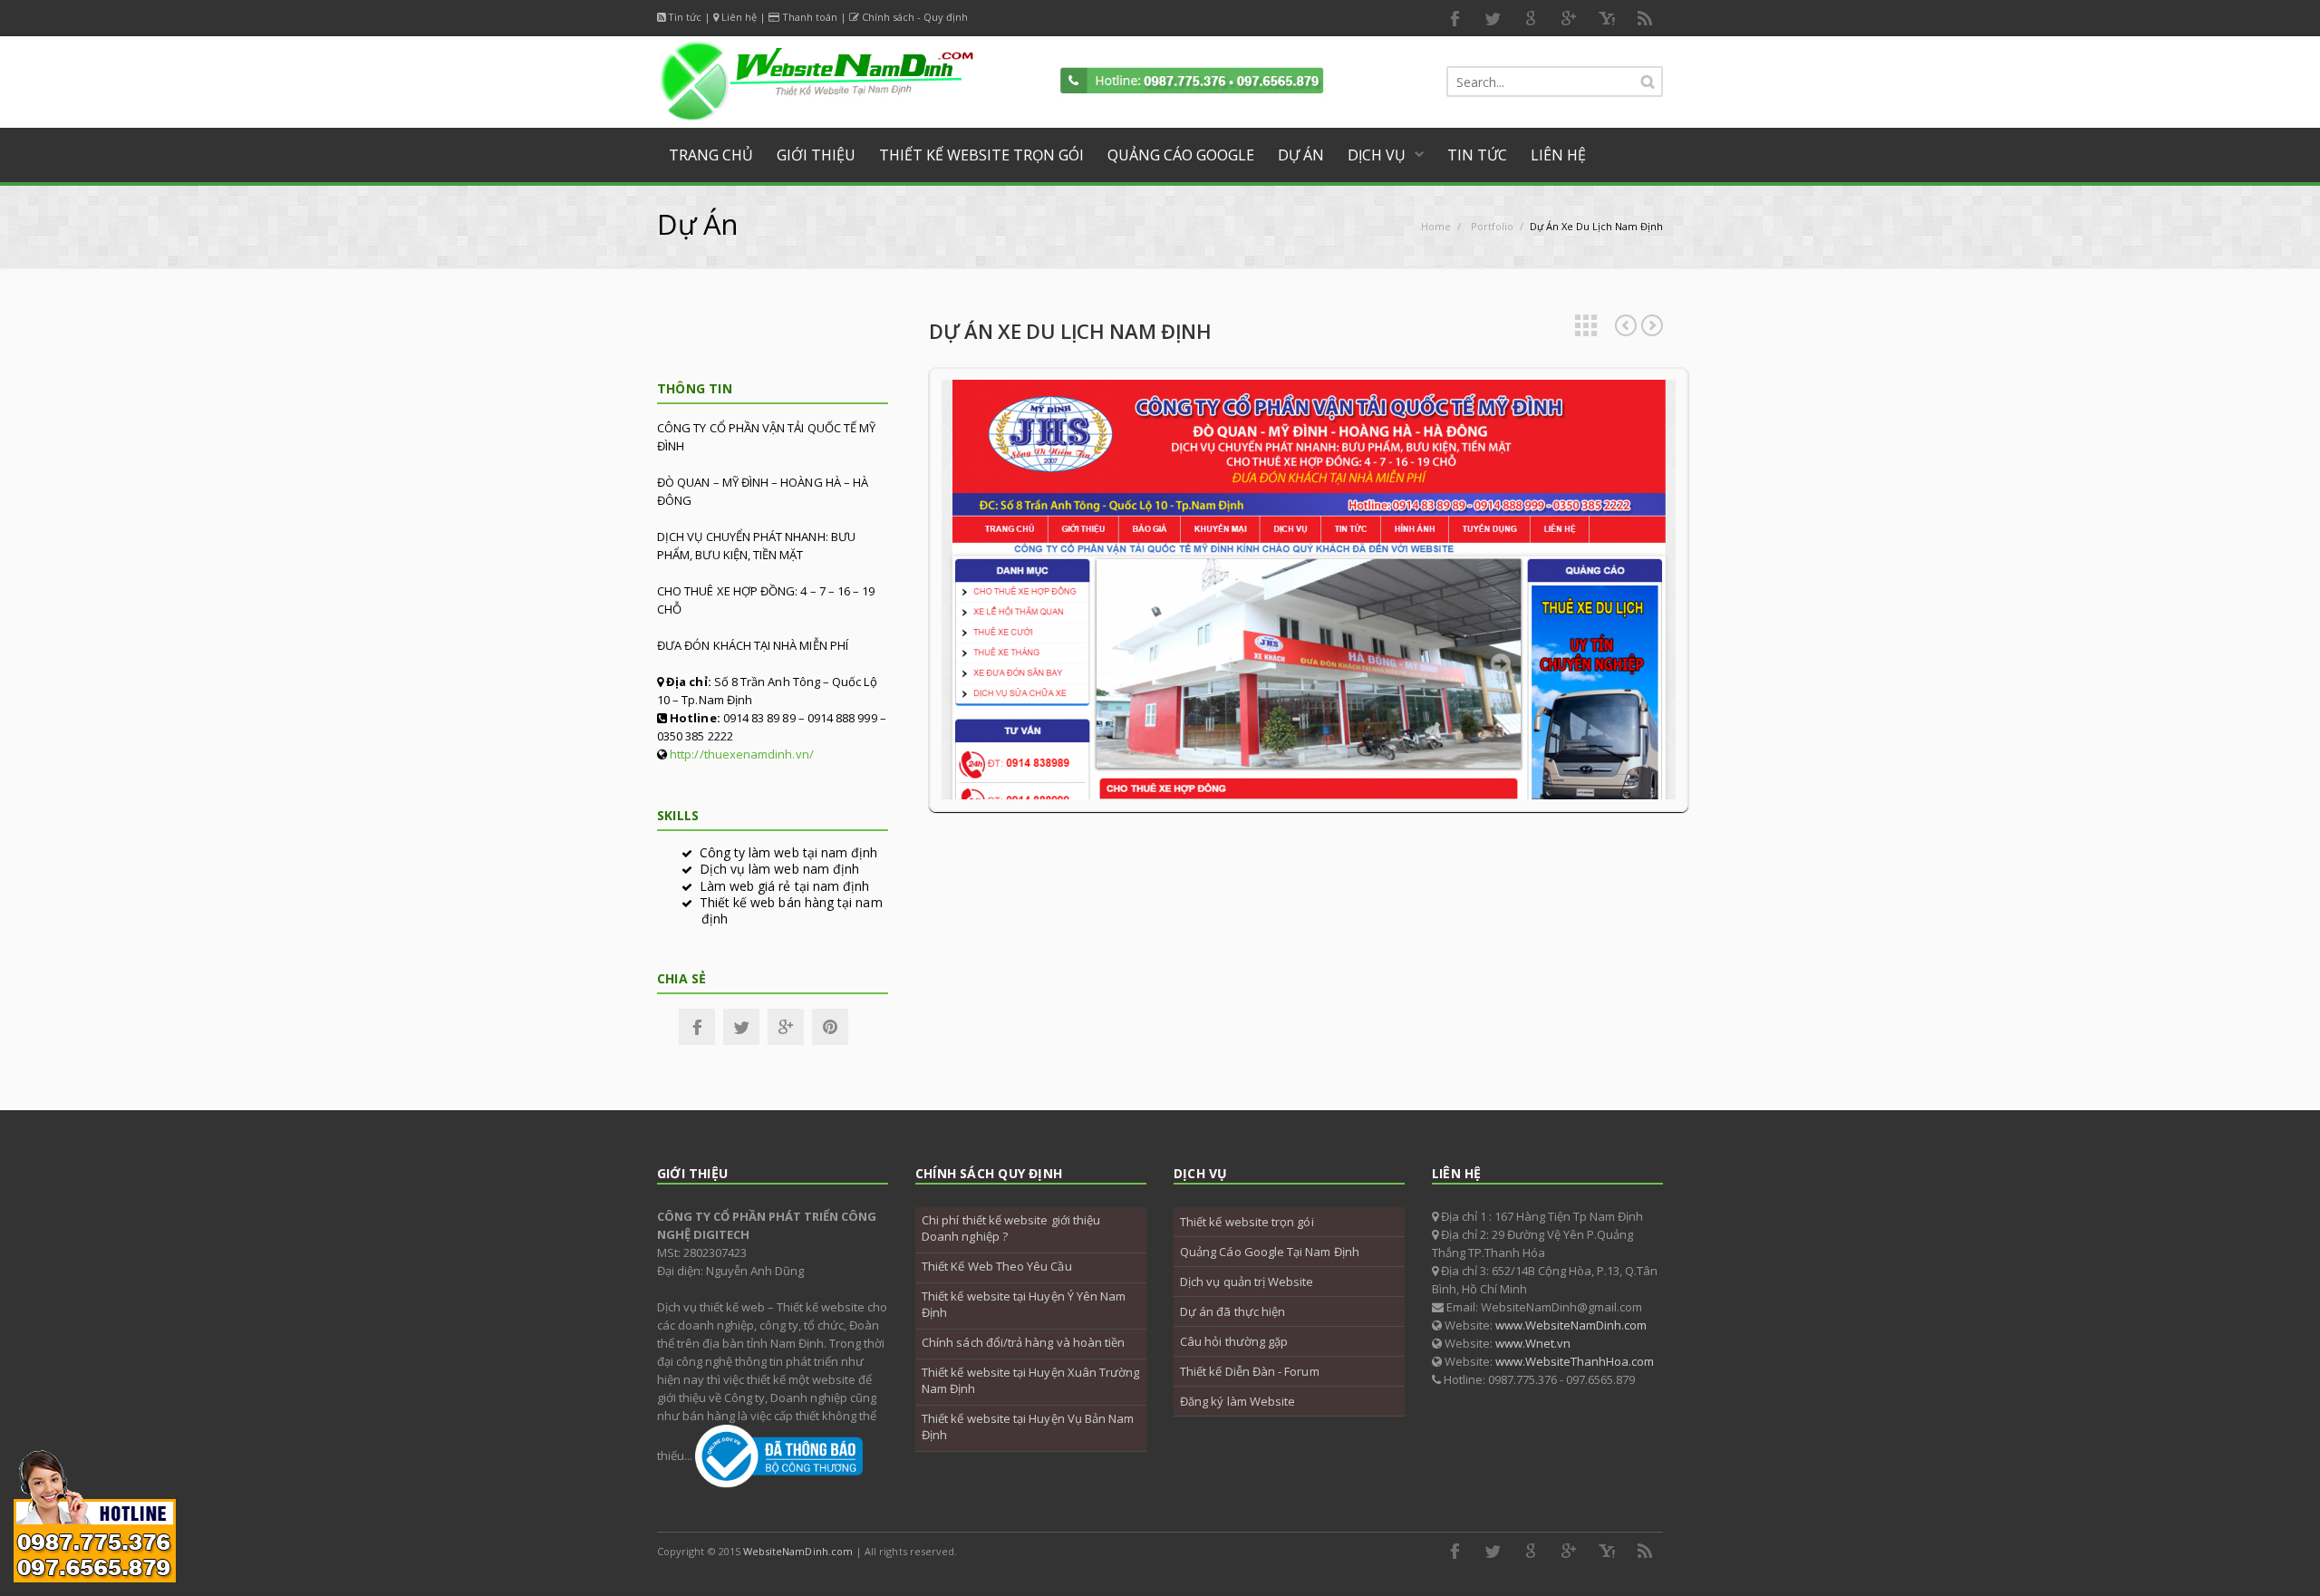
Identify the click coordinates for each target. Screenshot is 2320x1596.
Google (1531, 18)
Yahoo (1607, 18)
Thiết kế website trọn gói (1247, 1222)
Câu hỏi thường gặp (1234, 1341)
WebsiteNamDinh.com (798, 1551)
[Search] (1648, 82)
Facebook (1455, 18)
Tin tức (685, 17)
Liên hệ (739, 17)
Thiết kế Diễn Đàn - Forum (1250, 1371)
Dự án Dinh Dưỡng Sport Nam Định (1626, 325)
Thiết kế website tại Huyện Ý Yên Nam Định (1024, 1304)
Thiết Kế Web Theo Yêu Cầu (997, 1266)
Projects (1586, 325)
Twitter (1493, 18)
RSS (1645, 18)
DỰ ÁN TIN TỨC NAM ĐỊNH (1652, 325)
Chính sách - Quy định (915, 17)
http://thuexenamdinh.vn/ (742, 754)
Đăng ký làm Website (1237, 1401)
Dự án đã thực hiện (1232, 1311)
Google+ (786, 1027)
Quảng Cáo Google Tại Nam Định (1270, 1252)
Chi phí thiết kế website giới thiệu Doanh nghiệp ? (1011, 1228)
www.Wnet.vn (1533, 1343)
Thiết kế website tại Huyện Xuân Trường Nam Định (1030, 1380)
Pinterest (830, 1027)
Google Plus (1569, 18)
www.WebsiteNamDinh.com (1571, 1325)
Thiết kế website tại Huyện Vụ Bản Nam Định (1028, 1427)
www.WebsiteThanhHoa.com (1575, 1361)
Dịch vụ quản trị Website (1247, 1282)
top (2284, 1560)
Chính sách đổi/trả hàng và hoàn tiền (1023, 1342)
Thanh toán (810, 17)
